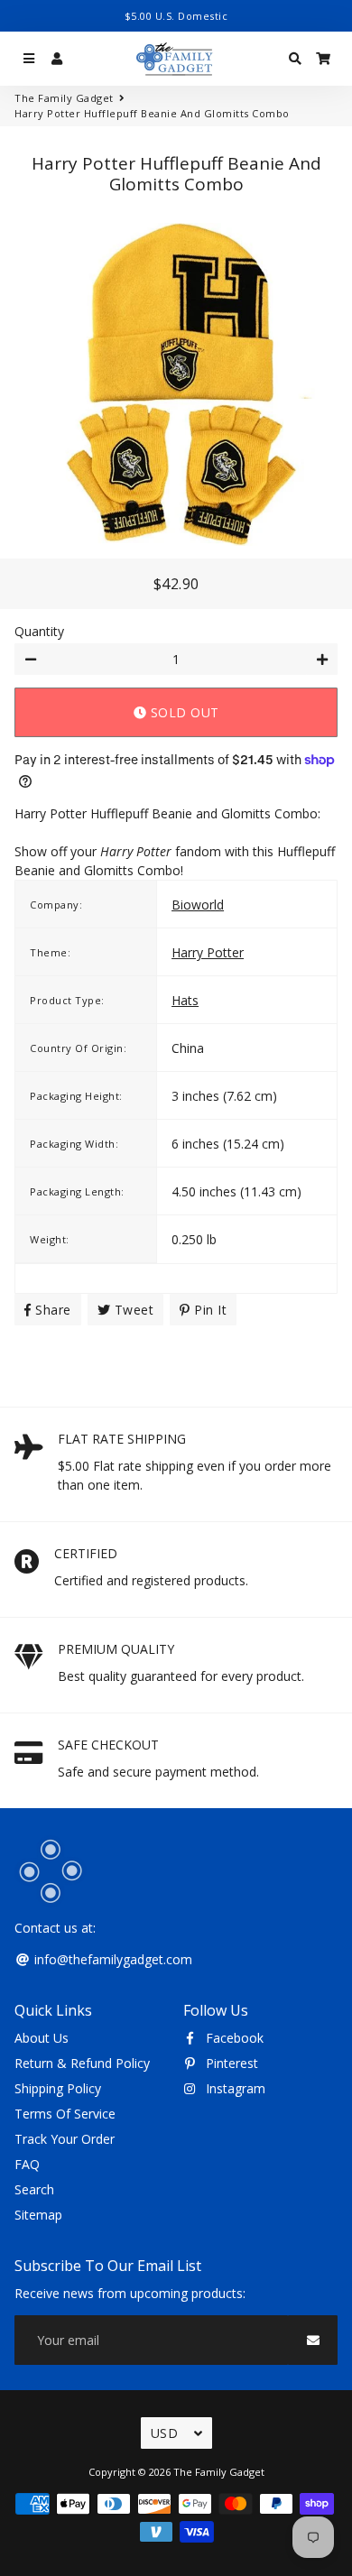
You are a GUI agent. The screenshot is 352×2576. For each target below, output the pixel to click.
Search (34, 2189)
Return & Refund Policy (82, 2063)
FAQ (27, 2164)
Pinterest (230, 2063)
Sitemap (38, 2215)
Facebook (233, 2038)
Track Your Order (65, 2139)
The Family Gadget (64, 98)
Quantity (39, 631)
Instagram (234, 2088)
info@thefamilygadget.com (111, 1959)
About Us (42, 2038)
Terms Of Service (65, 2114)
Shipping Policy (58, 2088)
